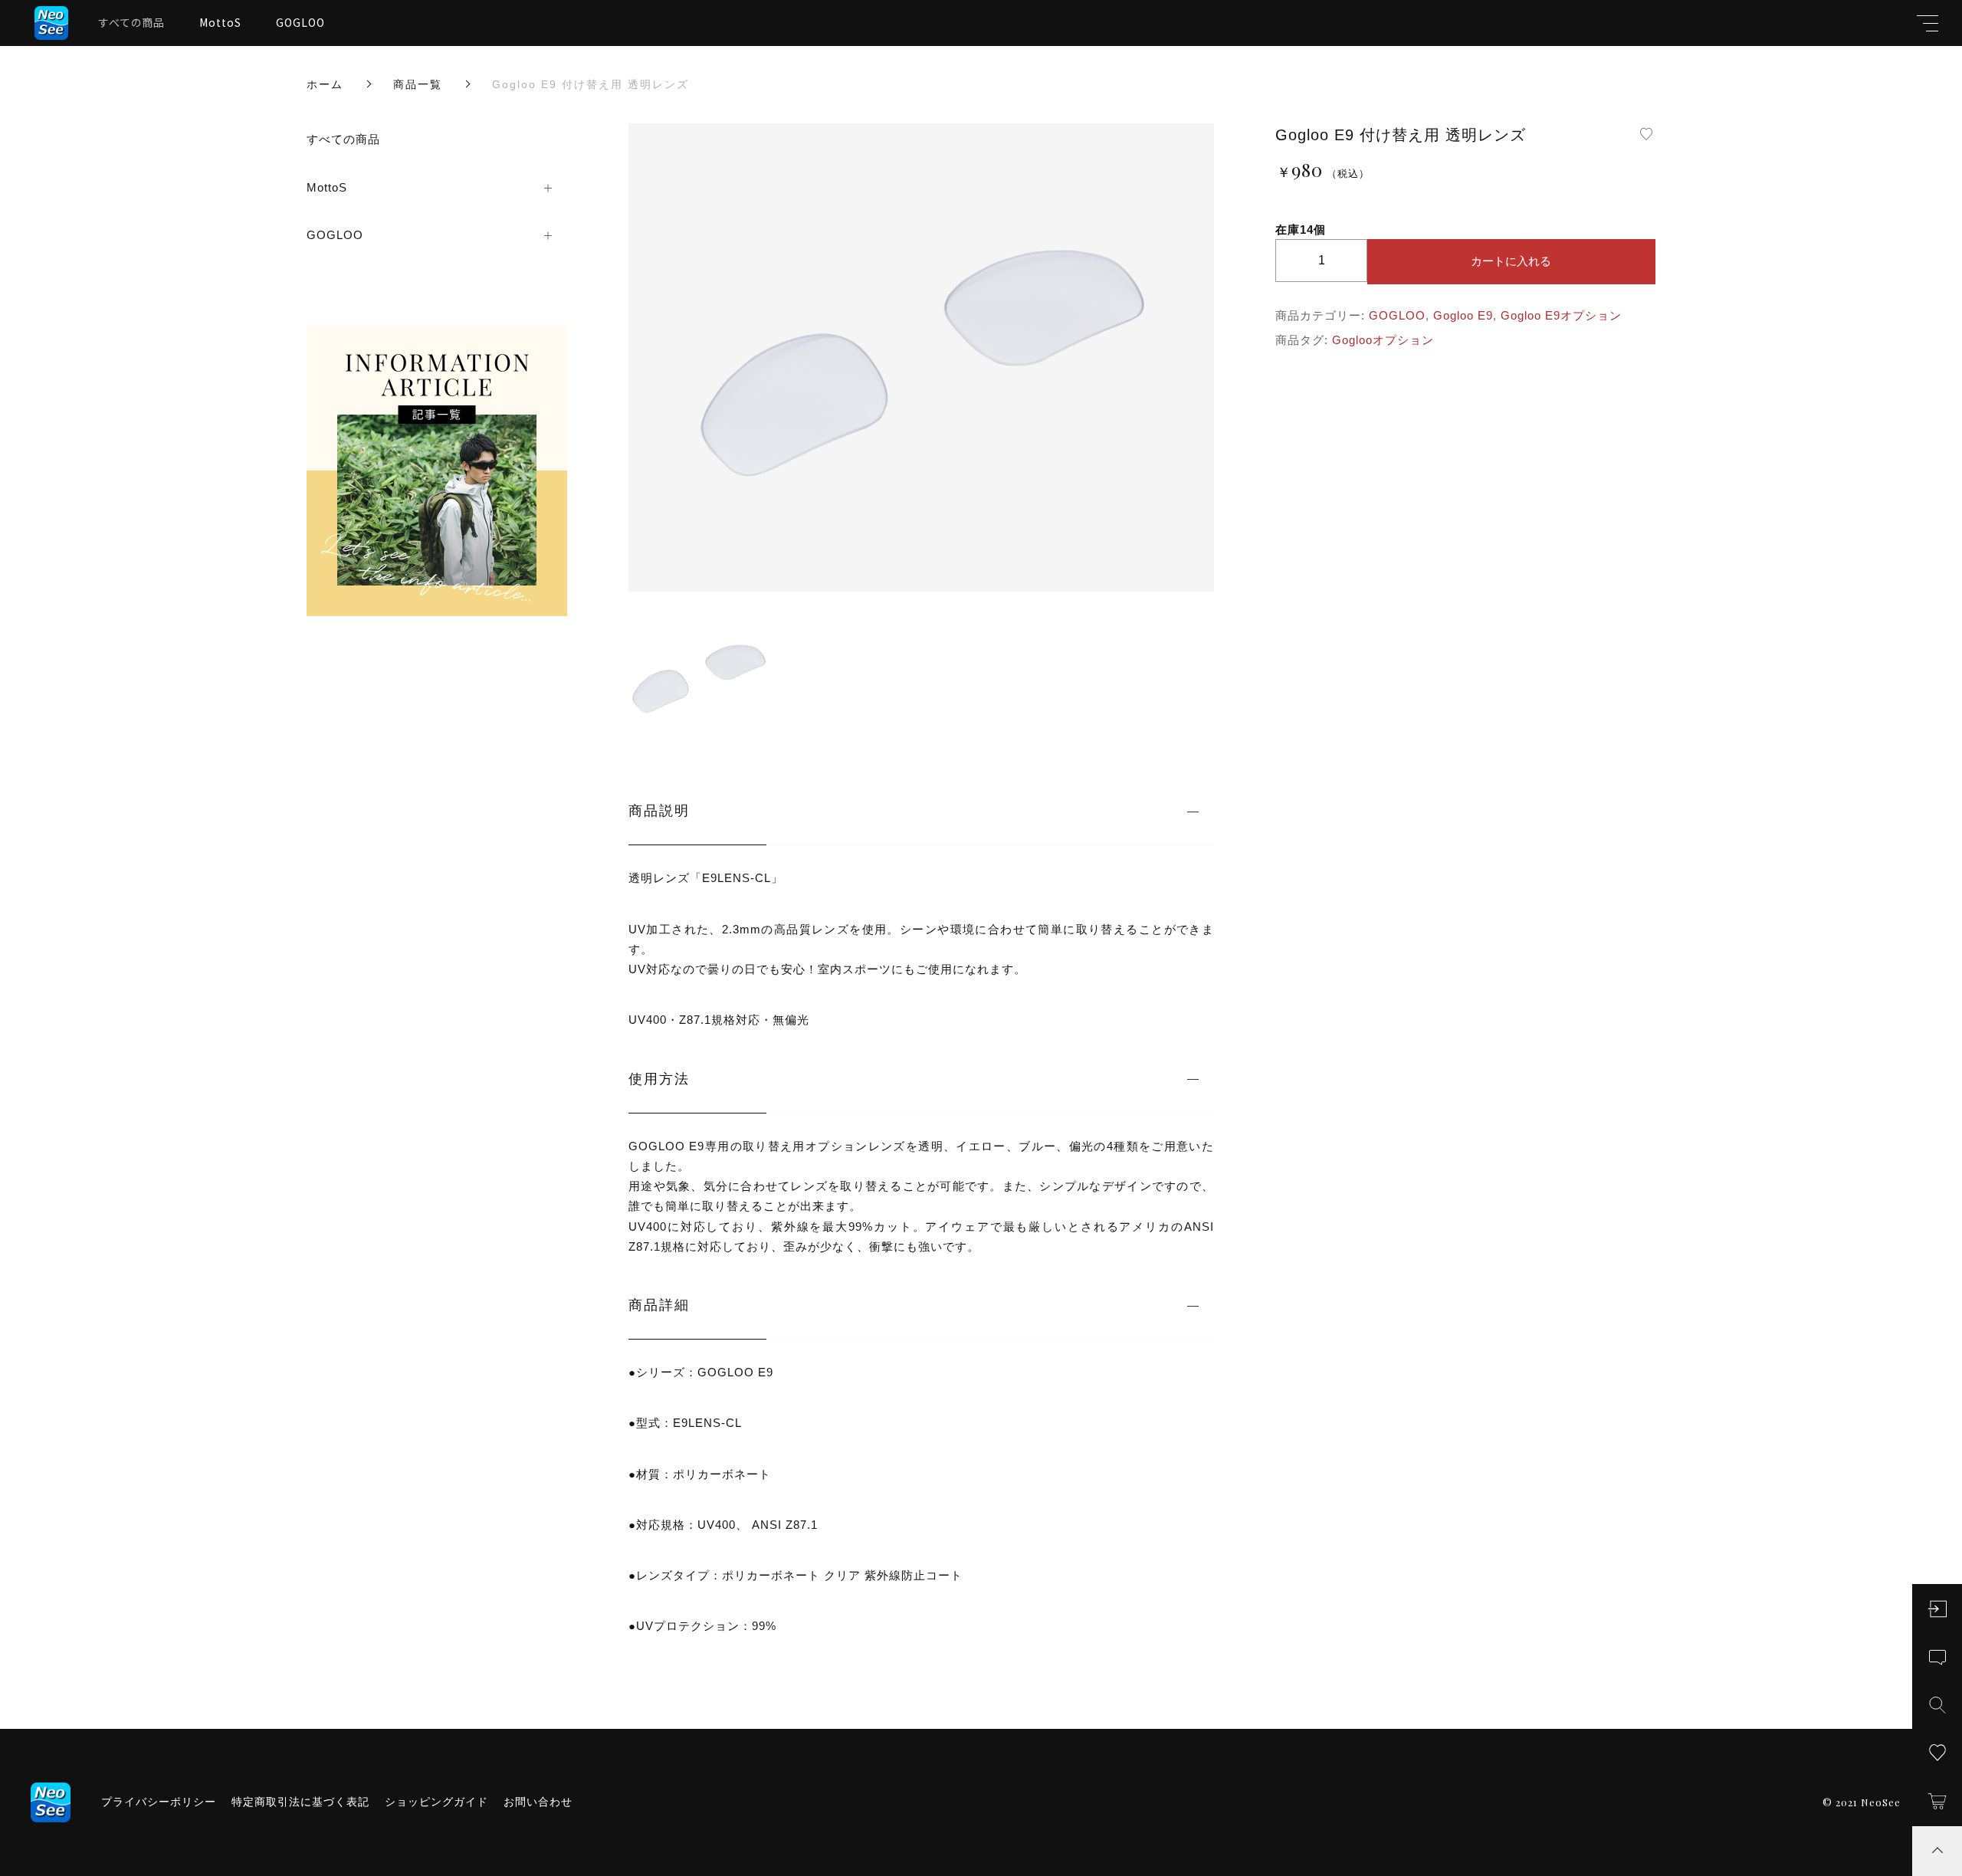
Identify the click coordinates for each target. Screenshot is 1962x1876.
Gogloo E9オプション (1561, 315)
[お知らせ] (1937, 1658)
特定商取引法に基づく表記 (300, 1802)
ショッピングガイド (436, 1802)
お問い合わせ (538, 1802)
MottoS (220, 22)
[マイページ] (1937, 1609)
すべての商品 (132, 22)
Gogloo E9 (1463, 315)
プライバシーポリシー (159, 1802)
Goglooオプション (1383, 340)
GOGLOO (300, 22)
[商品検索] (1937, 1705)
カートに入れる (1511, 261)
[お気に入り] (1937, 1753)
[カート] (1937, 1801)
